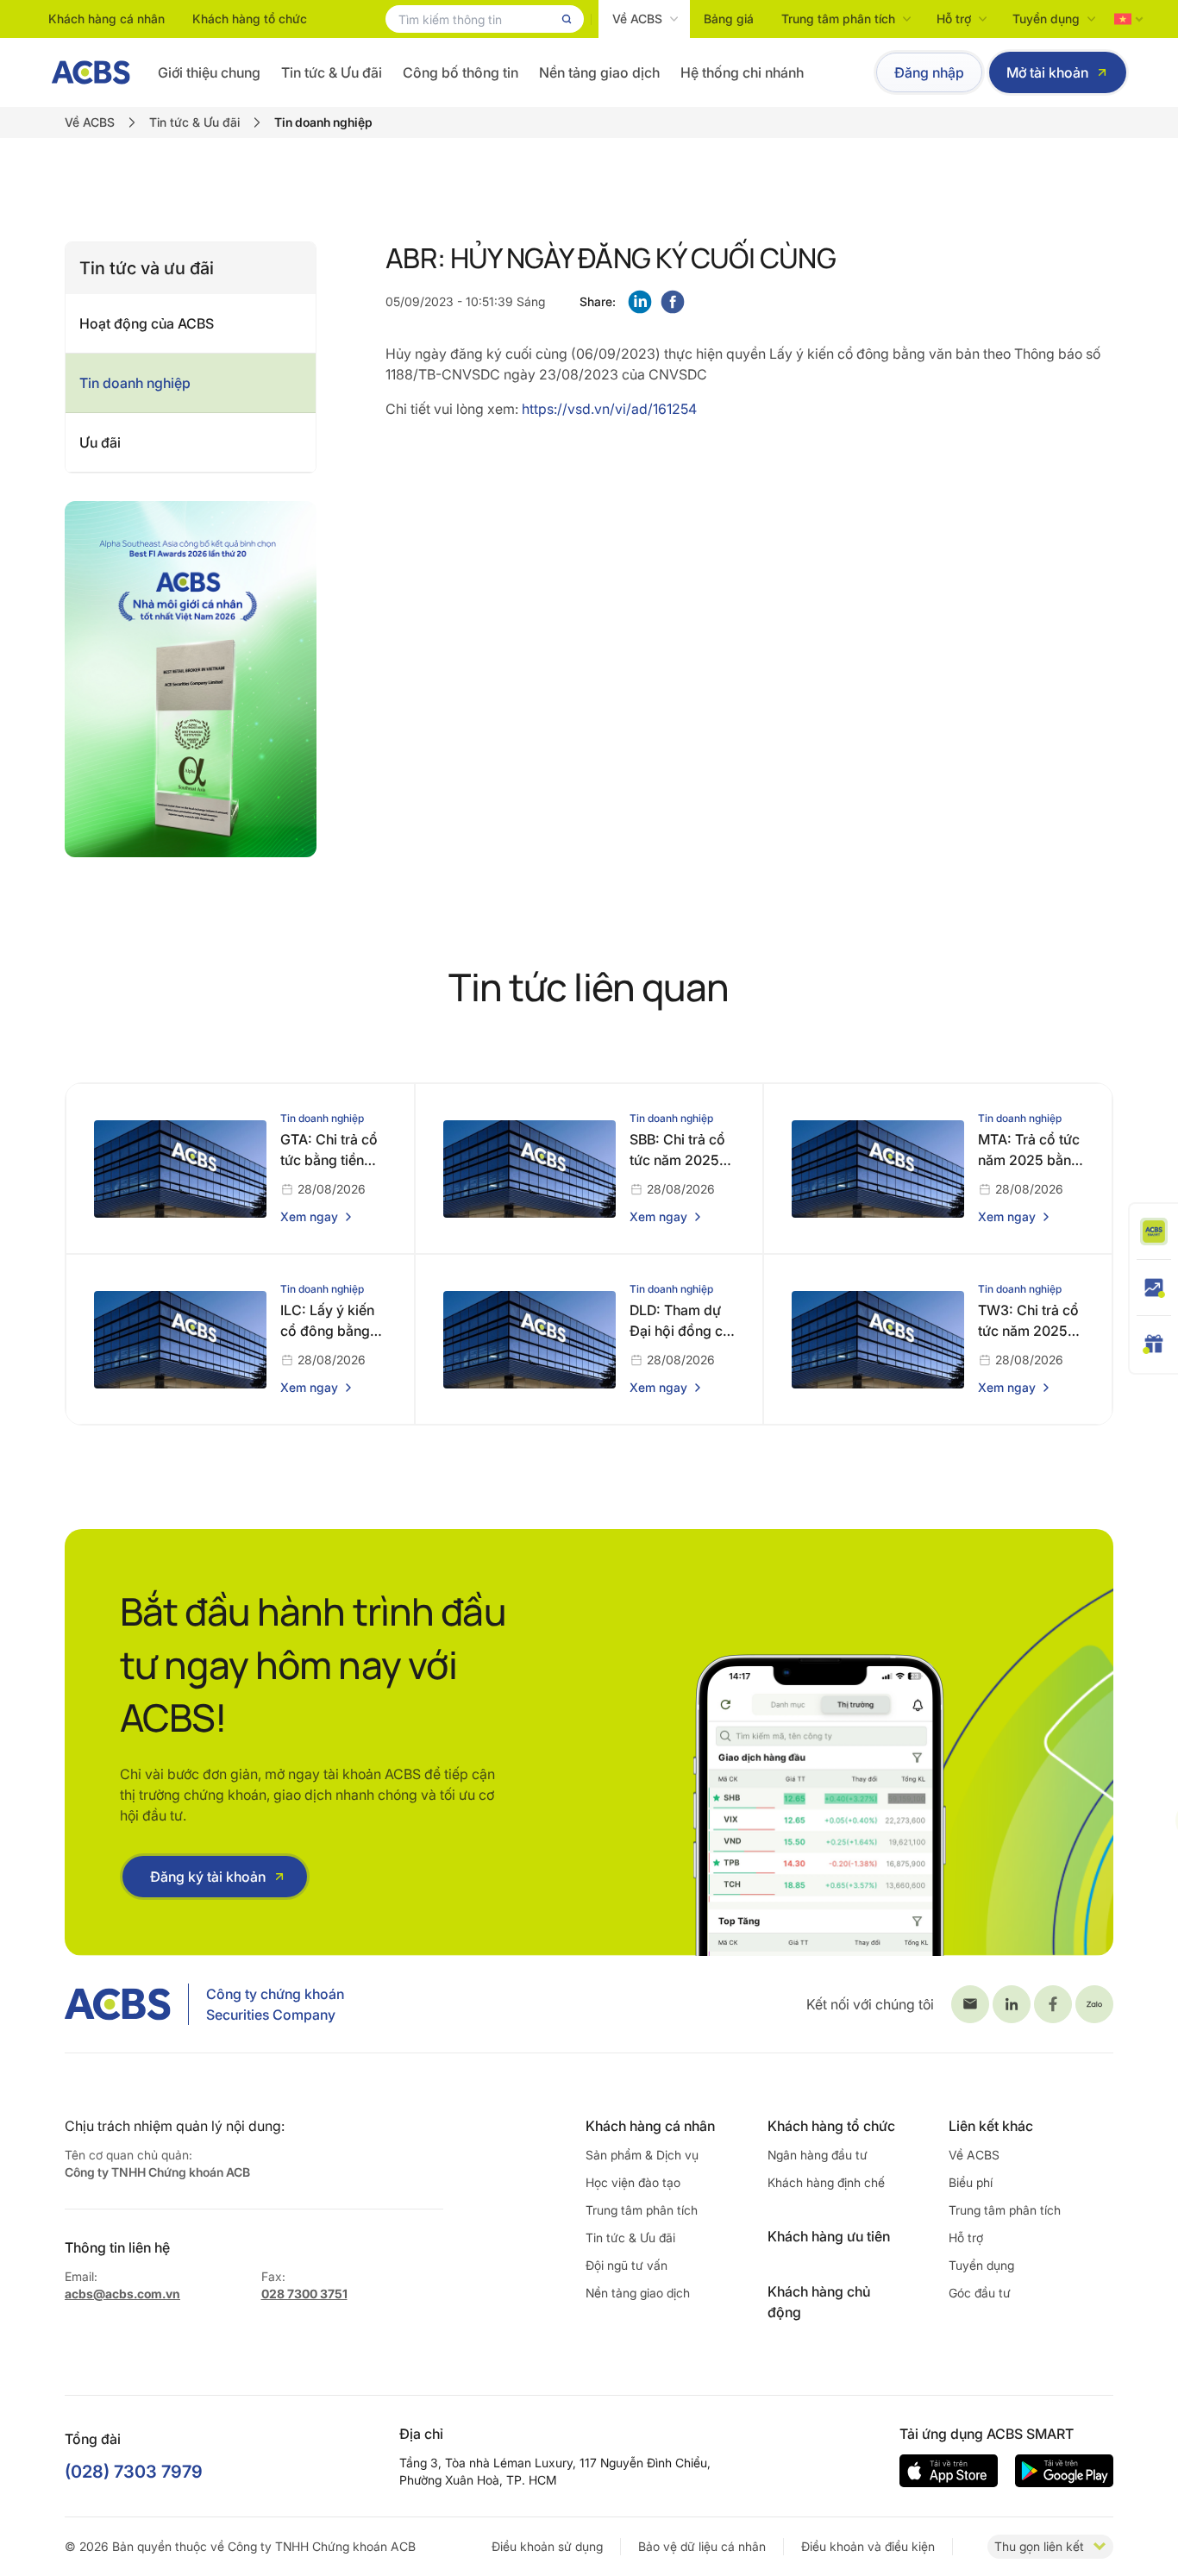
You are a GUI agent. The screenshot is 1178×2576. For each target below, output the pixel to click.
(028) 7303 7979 (134, 2472)
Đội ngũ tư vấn (627, 2265)
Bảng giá (729, 19)
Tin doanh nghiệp (135, 383)
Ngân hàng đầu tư (818, 2155)
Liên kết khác (991, 2126)
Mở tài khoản (1047, 72)
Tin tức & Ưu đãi (332, 72)
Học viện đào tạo (633, 2182)
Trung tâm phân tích (838, 19)
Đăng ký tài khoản (208, 1877)
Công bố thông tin (461, 72)
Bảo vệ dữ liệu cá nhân (702, 2546)
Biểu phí (971, 2182)
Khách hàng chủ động (819, 2302)
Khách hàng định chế (826, 2182)
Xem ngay (309, 1216)
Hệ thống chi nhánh (742, 72)
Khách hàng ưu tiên (829, 2236)
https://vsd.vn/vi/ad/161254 (609, 409)
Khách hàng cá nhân (107, 19)
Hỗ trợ (954, 19)
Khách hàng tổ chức (250, 19)
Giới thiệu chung (209, 72)
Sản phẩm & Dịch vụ (642, 2155)
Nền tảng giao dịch (599, 72)
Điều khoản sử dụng (547, 2546)
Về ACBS (637, 19)
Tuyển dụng (1046, 19)
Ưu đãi (100, 442)
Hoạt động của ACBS (147, 323)
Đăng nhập (929, 72)
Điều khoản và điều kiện (868, 2546)
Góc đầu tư (980, 2293)
